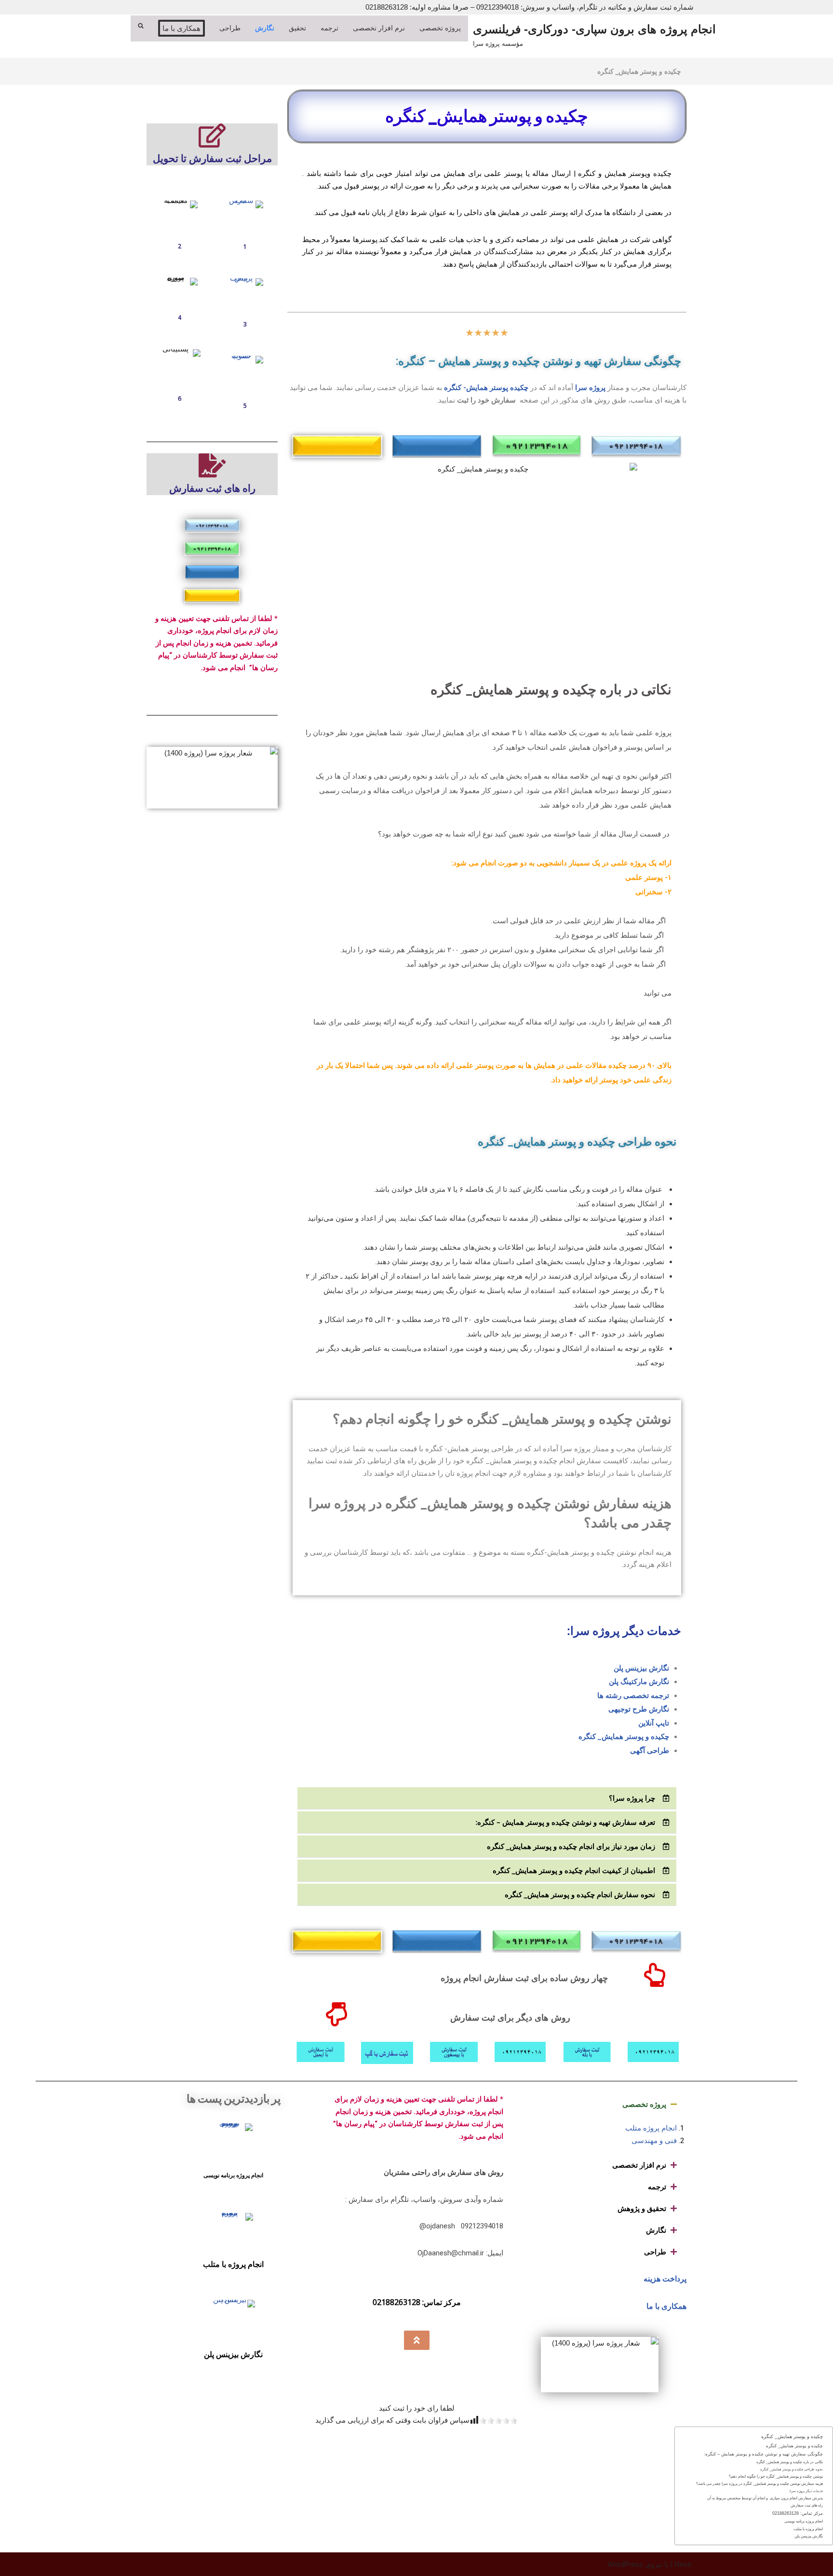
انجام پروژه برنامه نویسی (233, 2175)
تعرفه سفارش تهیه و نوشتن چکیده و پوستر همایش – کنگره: (565, 1822)
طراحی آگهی (650, 1751)
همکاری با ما (666, 2306)
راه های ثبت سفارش (807, 2505)
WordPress (625, 2564)
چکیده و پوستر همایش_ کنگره (624, 1737)
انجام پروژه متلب (651, 2128)
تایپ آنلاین (654, 1723)
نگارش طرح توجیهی (639, 1709)
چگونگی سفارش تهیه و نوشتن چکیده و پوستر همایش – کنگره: (763, 2454)
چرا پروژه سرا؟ (632, 1798)
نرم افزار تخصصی (639, 2165)
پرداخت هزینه (665, 2279)
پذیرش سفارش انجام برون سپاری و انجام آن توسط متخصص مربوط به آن (765, 2498)
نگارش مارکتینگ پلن (639, 1682)
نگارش (656, 2230)
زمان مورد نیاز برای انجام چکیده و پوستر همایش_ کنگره (571, 1846)
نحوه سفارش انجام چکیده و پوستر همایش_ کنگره (580, 1894)
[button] (487, 1798)
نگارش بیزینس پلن (641, 1668)
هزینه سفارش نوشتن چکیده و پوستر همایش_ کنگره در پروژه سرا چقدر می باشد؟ (759, 2484)
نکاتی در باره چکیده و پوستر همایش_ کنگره (790, 2462)
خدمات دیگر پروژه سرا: (806, 2491)
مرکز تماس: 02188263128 (798, 2513)
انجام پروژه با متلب (233, 2264)
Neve (683, 2564)
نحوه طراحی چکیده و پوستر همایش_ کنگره (792, 2469)
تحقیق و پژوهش (642, 2208)
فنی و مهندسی (654, 2141)
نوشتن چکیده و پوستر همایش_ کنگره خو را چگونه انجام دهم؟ (776, 2476)
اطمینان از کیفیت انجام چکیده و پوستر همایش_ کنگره (574, 1870)
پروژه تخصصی (644, 2104)
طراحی (655, 2252)
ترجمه (657, 2186)
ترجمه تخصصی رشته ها (633, 1696)
